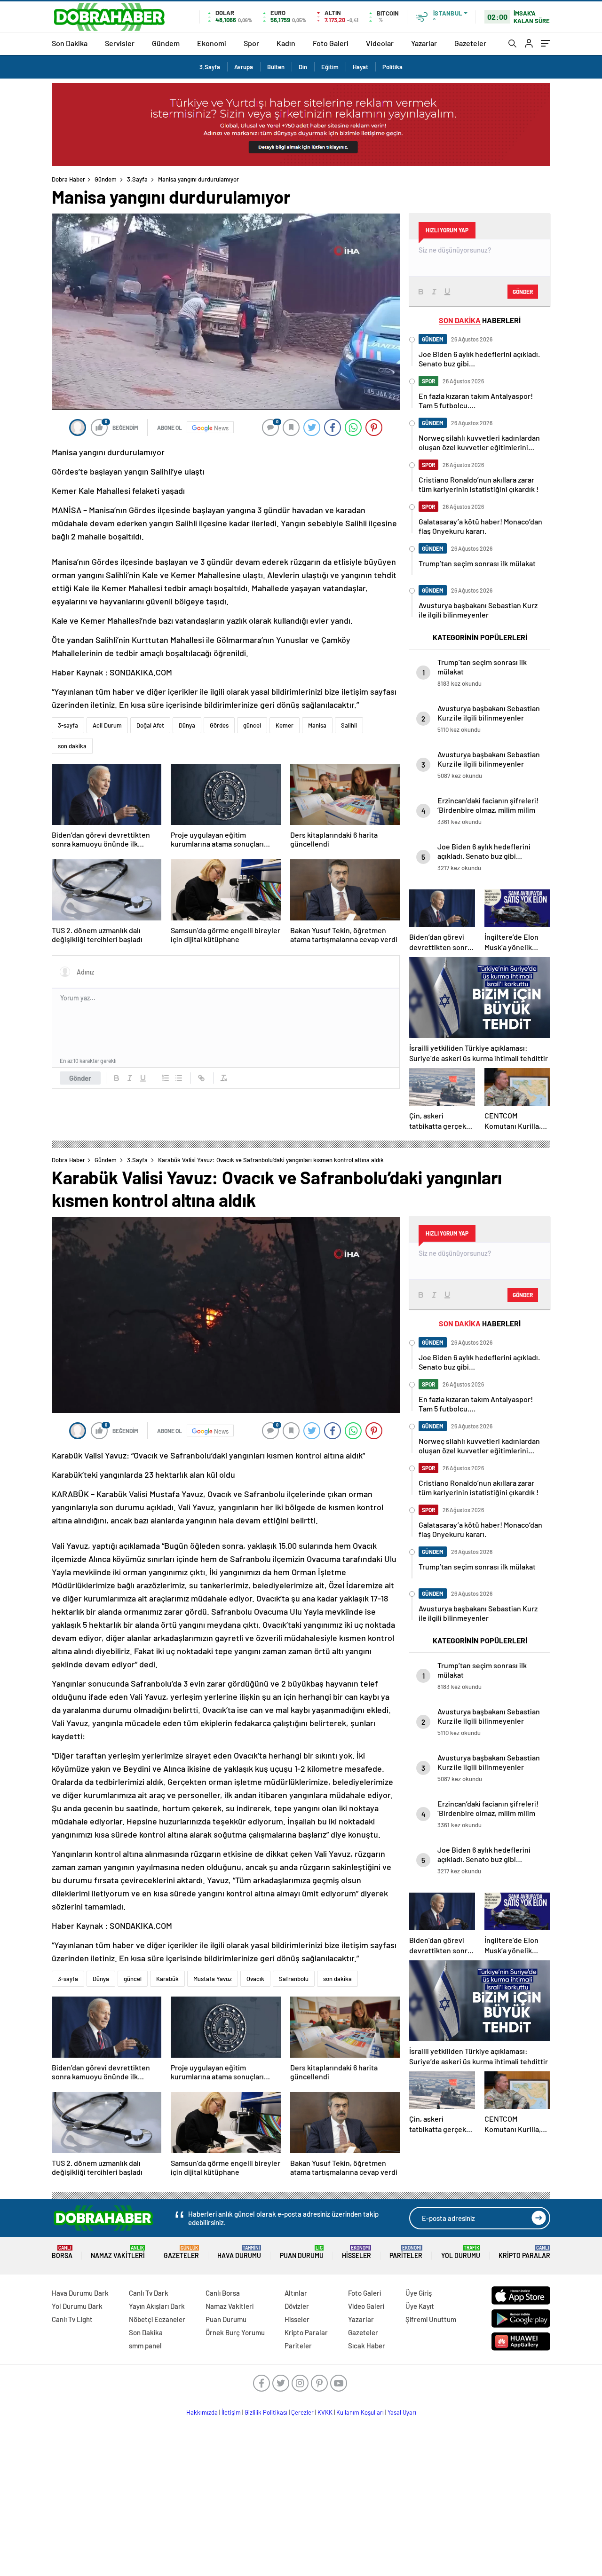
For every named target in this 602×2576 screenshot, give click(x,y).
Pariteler (406, 2252)
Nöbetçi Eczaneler (157, 2319)
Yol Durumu (461, 2252)
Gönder (80, 1078)
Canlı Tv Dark (149, 2293)
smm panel (145, 2346)
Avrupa (244, 67)
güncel (252, 725)
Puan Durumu (302, 2252)
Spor (251, 43)
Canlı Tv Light (72, 2319)
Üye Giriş (419, 2293)
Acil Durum (107, 725)
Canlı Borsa (223, 2293)
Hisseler (356, 2252)
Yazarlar (424, 43)
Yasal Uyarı (402, 2412)
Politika (392, 67)
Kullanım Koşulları (360, 2412)
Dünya (187, 725)
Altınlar (296, 2293)
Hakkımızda (202, 2412)
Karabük (167, 1979)
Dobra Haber (68, 179)
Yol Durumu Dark (77, 2306)
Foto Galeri (331, 43)
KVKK (325, 2412)
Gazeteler (470, 43)
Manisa (317, 725)
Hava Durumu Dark (80, 2293)
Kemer (285, 725)
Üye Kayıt (420, 2306)
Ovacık (255, 1979)
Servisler (120, 43)
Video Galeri (366, 2306)
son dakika (72, 746)
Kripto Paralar (524, 2252)
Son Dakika (70, 43)
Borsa (62, 2252)
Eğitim (330, 67)
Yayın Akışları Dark (157, 2306)
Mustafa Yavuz (213, 1979)
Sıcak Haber (367, 2346)
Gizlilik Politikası (266, 2412)
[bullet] (179, 1078)
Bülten (276, 67)
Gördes (219, 725)
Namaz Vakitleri (118, 2252)
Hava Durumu (239, 2252)
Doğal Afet (150, 725)
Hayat (360, 67)
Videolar (380, 43)
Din (303, 67)
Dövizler (297, 2306)
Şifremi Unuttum (431, 2319)
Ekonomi (212, 43)
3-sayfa (68, 725)
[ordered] (166, 1078)
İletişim (231, 2412)
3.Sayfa (210, 67)
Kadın (286, 43)
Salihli (349, 725)
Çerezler (302, 2412)
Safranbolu (294, 1979)
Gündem (166, 43)
